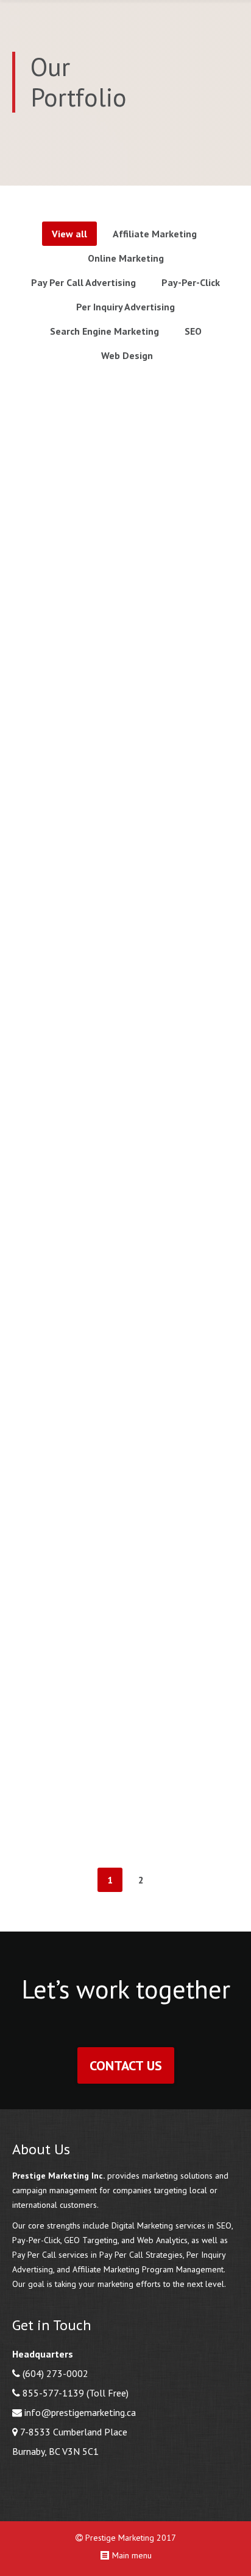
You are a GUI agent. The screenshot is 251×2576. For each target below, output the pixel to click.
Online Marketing (126, 258)
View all (69, 234)
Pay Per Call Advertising (83, 282)
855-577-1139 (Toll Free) (76, 2393)
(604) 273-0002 (55, 2373)
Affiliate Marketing (155, 234)
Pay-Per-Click (191, 282)
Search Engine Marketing (104, 331)
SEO (193, 331)
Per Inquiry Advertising (125, 307)
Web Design (127, 355)
